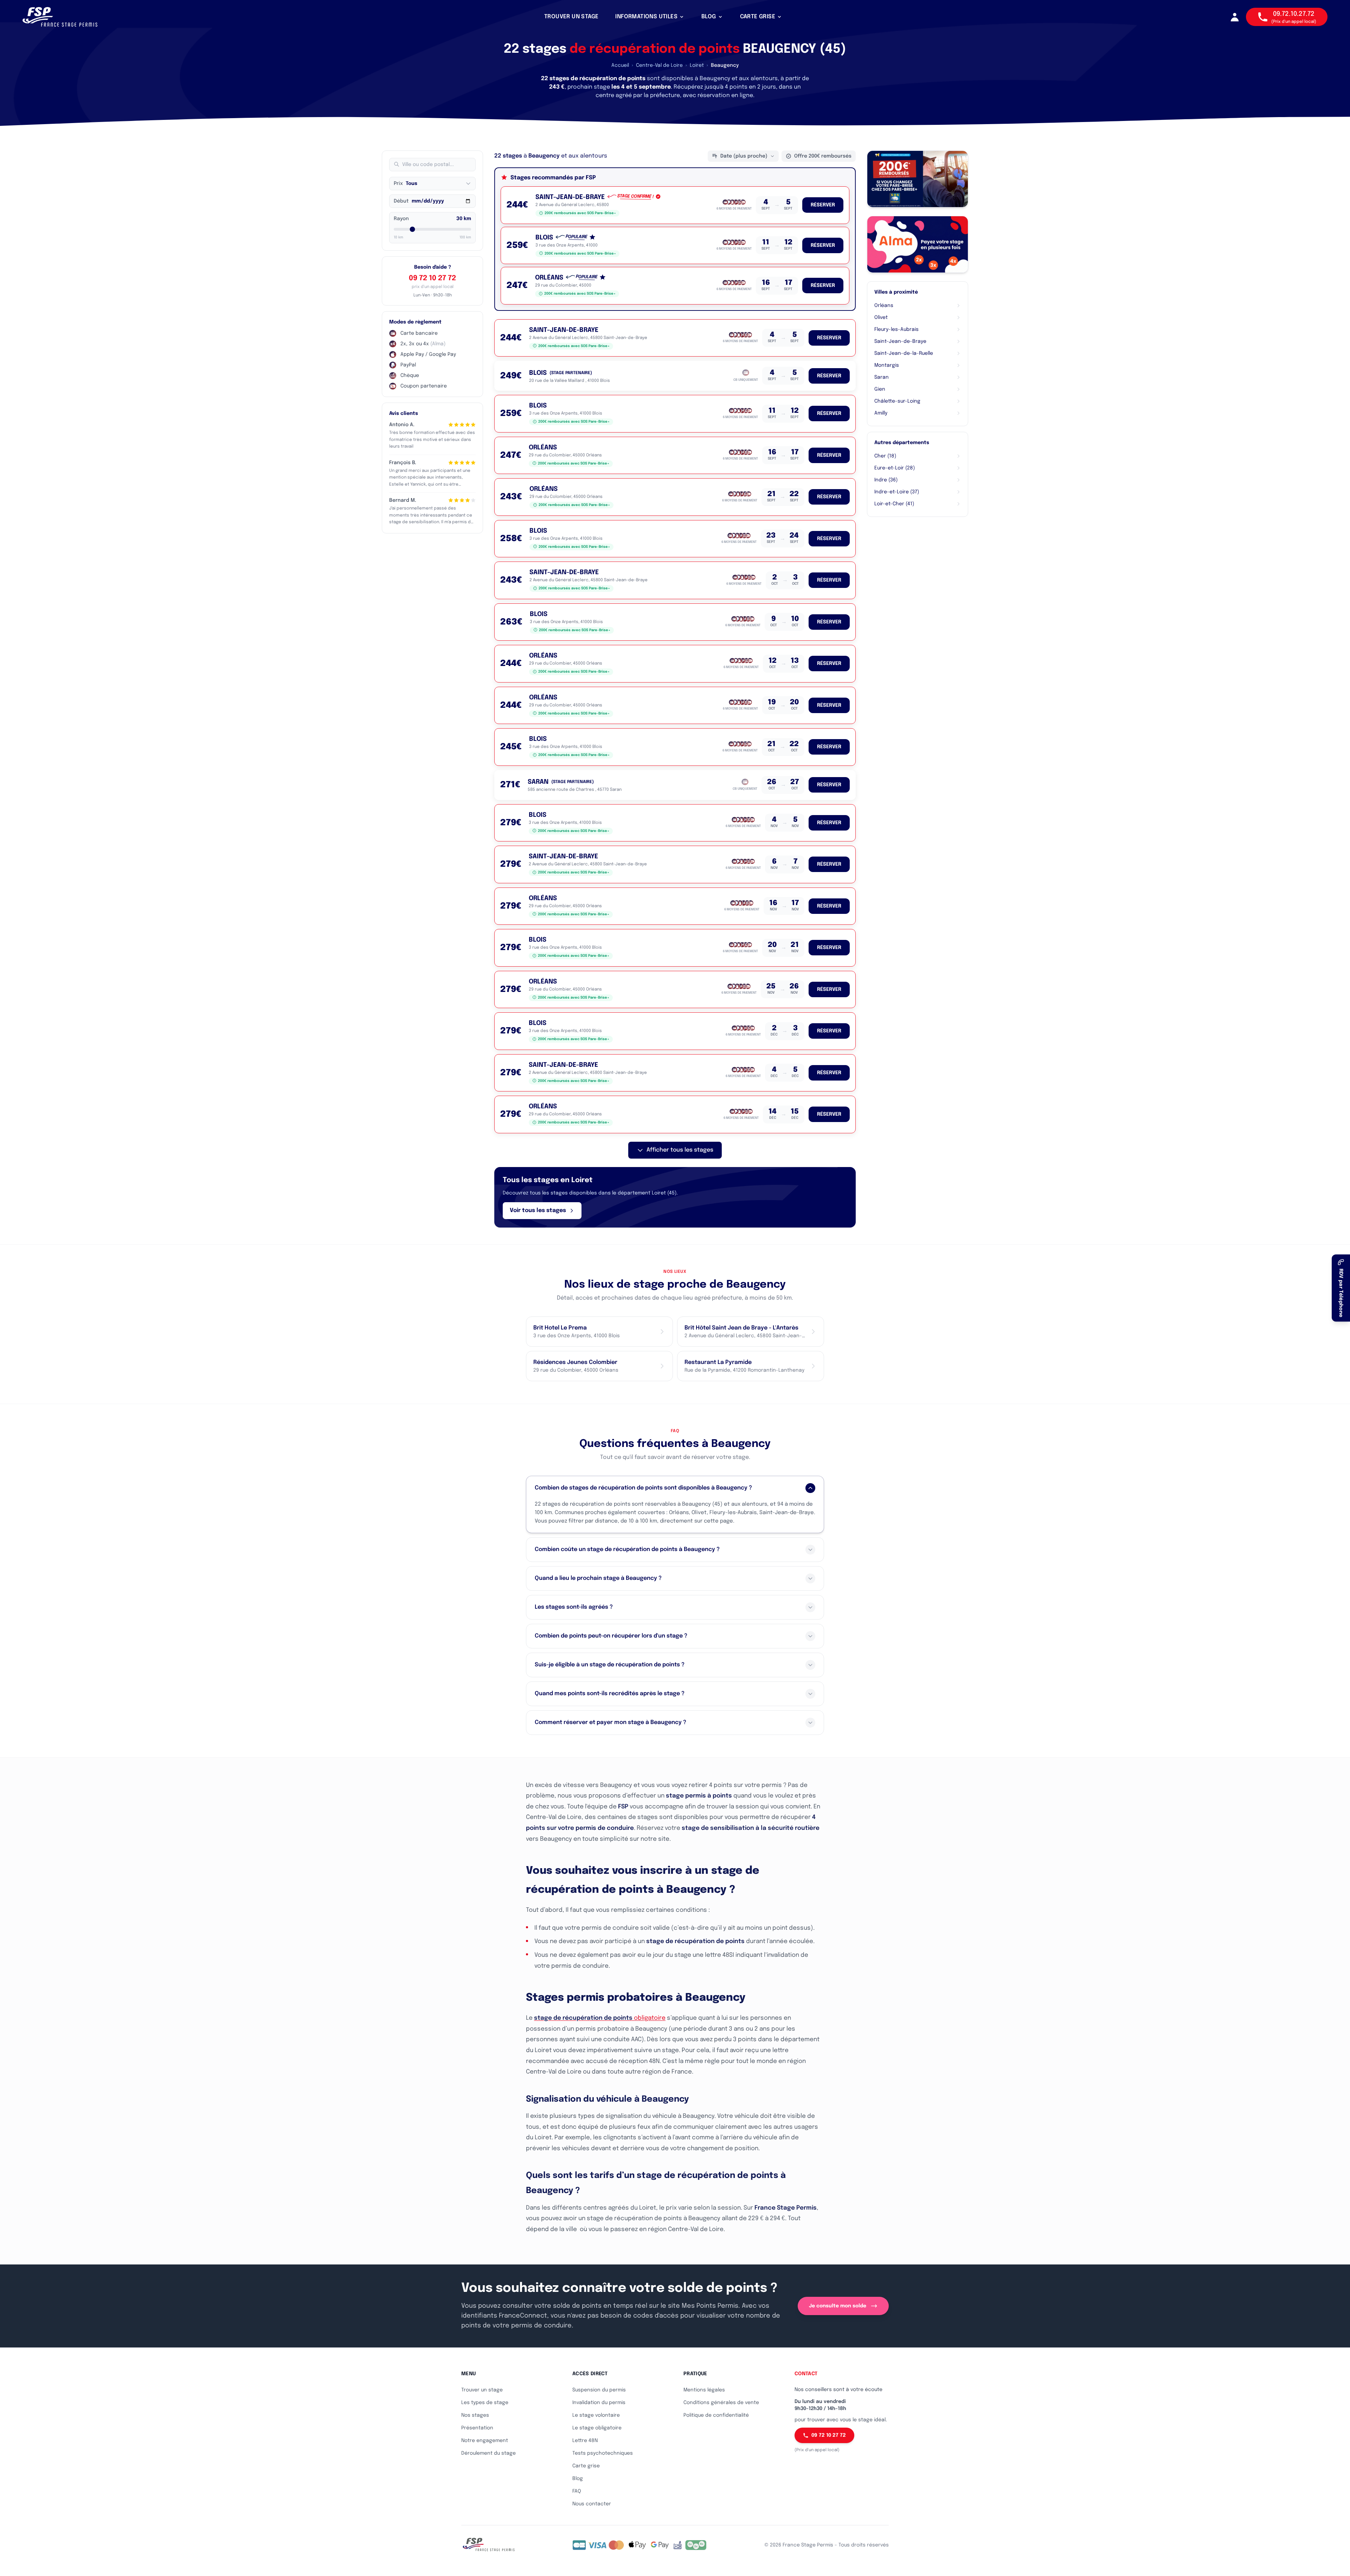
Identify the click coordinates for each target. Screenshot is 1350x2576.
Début (401, 201)
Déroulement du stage (488, 2453)
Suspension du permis (599, 2390)
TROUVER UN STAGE (571, 17)
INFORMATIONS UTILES (646, 17)
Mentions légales (704, 2390)
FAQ (577, 2491)
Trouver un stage (482, 2390)
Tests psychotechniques (603, 2453)
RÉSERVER (823, 205)
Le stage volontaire (596, 2415)
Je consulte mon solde (838, 2306)
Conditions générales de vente (721, 2403)
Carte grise (586, 2466)
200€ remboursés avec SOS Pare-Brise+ (580, 213)
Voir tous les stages (538, 1210)
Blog (578, 2479)
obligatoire (600, 2018)
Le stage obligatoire (597, 2428)
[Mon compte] (1235, 17)
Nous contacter (592, 2504)
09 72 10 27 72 (432, 278)
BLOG (709, 17)
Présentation (477, 2428)
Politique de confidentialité (716, 2415)
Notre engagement (485, 2441)
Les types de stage (485, 2403)
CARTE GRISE (758, 17)
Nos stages (475, 2415)
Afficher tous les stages (680, 1150)
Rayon (401, 219)
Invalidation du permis (599, 2403)
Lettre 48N (585, 2441)
